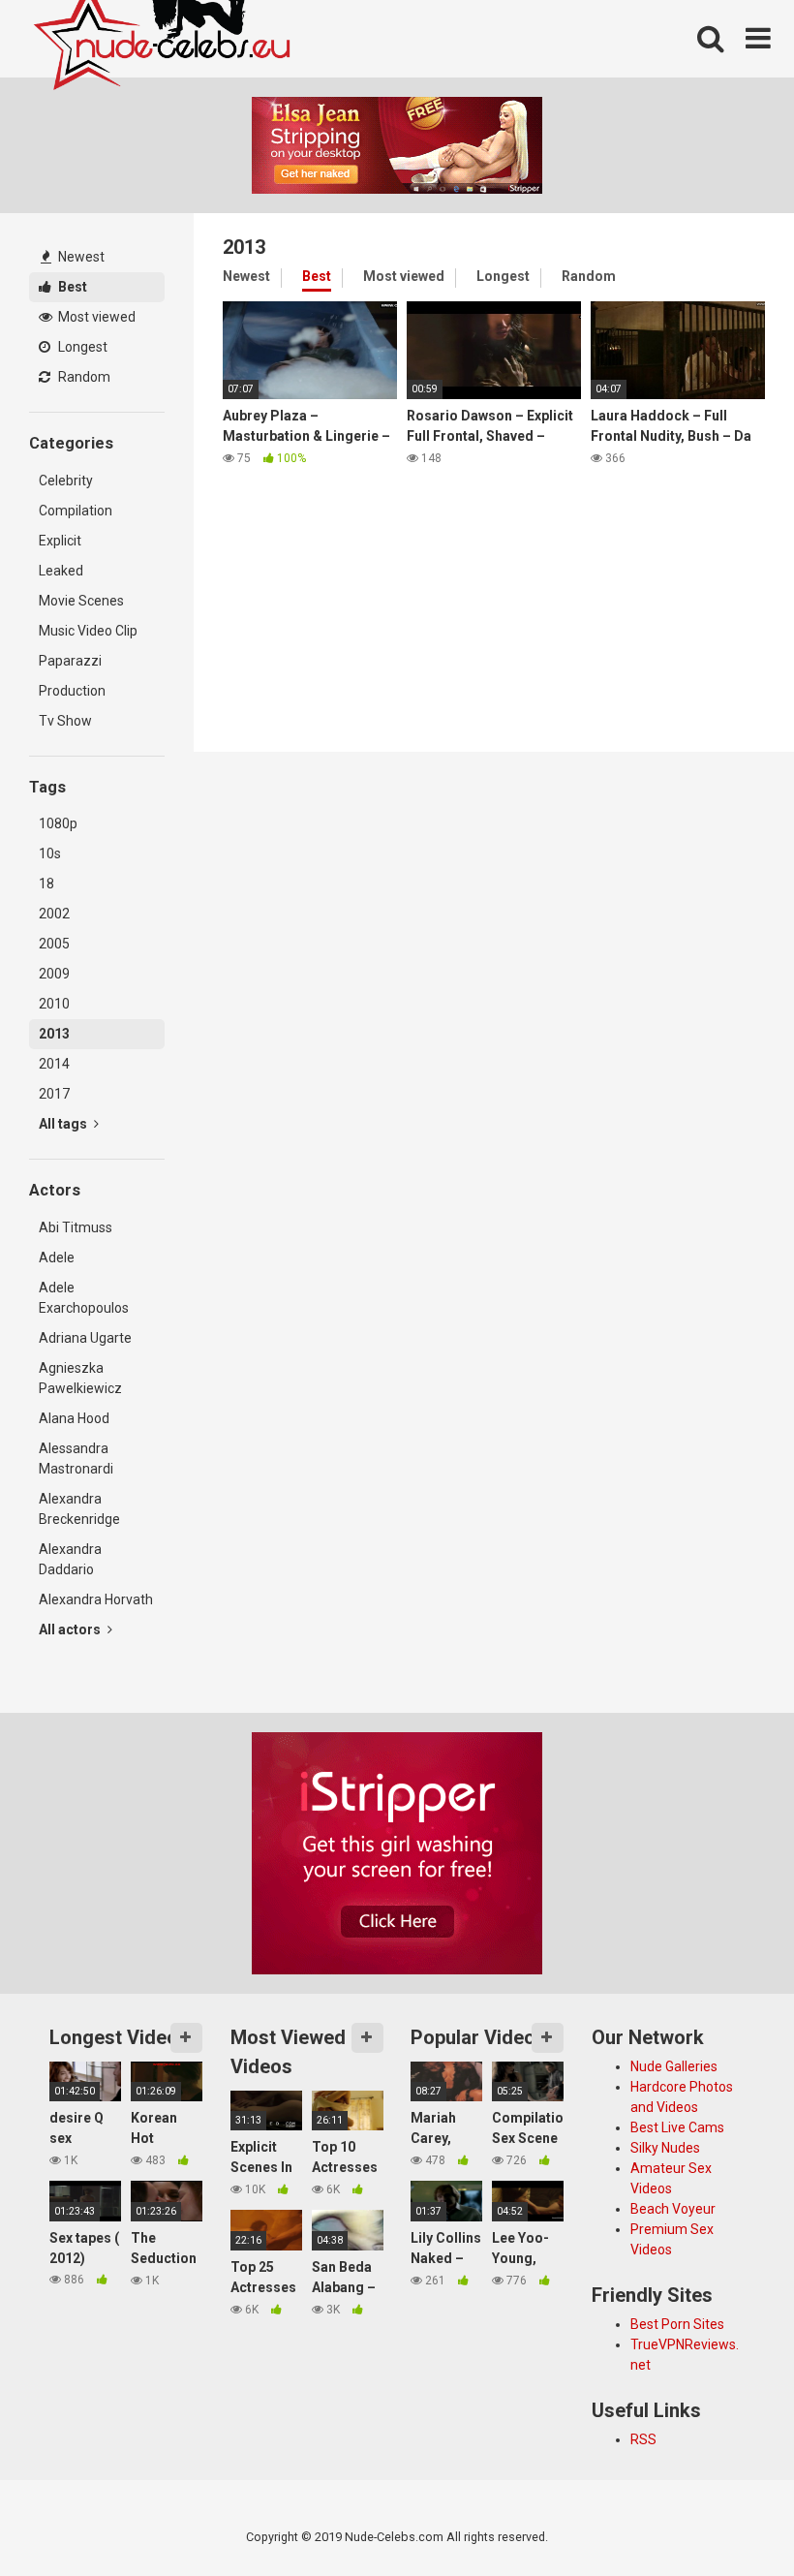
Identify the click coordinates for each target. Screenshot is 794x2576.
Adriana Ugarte (85, 1338)
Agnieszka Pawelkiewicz (80, 1378)
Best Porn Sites (677, 2324)
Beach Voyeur (673, 2209)
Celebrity (66, 481)
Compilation (76, 511)
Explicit (60, 541)
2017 (54, 1094)
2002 (54, 914)
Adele (57, 1257)
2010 (54, 1004)
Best (71, 287)
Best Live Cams (677, 2127)
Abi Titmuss (76, 1227)
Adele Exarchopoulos (84, 1298)
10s (50, 853)
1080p (58, 823)
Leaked (61, 571)
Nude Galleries (674, 2066)
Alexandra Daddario (70, 1559)
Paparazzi (70, 661)
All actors (71, 1629)
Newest (80, 257)
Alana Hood (74, 1418)
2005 (54, 944)
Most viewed (95, 317)
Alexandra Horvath (96, 1599)
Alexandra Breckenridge (79, 1509)
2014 (54, 1064)
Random (83, 377)
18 (46, 884)
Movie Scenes (81, 601)
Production (72, 691)
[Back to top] (729, 2517)
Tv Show (65, 721)
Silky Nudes (665, 2148)
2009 (54, 974)
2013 (54, 1034)
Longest (81, 347)
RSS (643, 2439)
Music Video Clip (88, 631)
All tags (64, 1124)
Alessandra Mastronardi (76, 1459)
